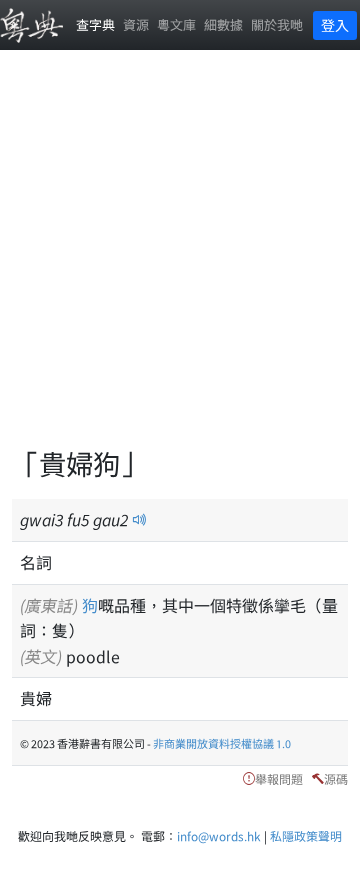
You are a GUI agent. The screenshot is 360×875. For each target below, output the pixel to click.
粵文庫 (176, 24)
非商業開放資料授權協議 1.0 (222, 743)
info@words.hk (219, 835)
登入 (335, 25)
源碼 (336, 778)
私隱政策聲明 (306, 835)
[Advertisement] (180, 260)
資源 (136, 24)
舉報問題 (279, 778)
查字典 (95, 24)
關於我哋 (277, 24)
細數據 (223, 24)
